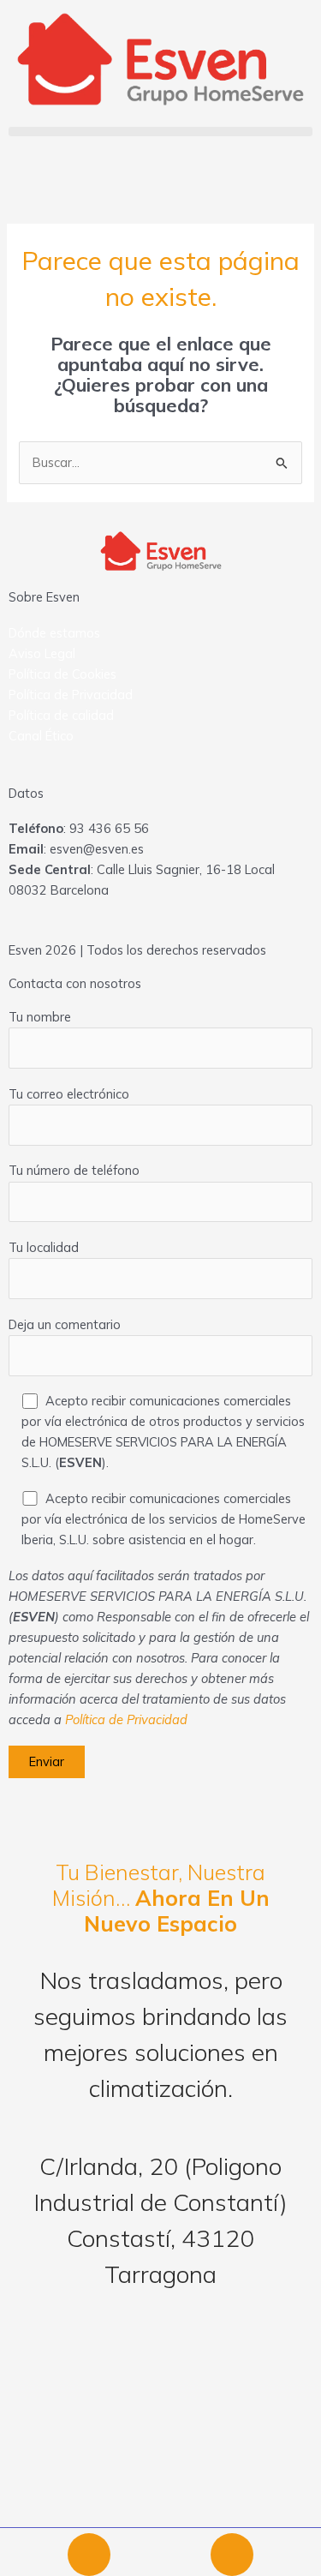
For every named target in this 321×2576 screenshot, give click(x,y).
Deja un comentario (65, 1324)
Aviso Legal (42, 653)
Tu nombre (40, 1017)
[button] (160, 132)
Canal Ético (41, 736)
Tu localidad (44, 1247)
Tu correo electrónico (69, 1094)
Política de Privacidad (71, 695)
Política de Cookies (62, 674)
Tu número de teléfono (74, 1170)
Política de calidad (61, 715)
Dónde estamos (54, 633)
